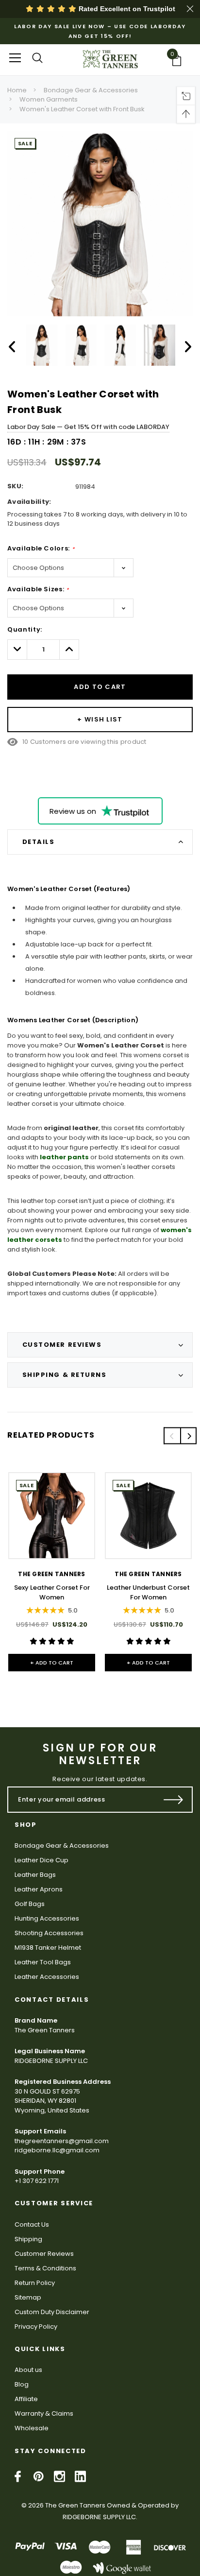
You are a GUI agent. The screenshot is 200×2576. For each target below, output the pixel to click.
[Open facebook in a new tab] (18, 2476)
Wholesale (32, 2428)
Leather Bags (35, 1875)
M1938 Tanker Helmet (48, 1948)
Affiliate (26, 2399)
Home (17, 90)
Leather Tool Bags (43, 1962)
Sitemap (28, 2297)
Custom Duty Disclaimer (52, 2312)
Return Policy (35, 2283)
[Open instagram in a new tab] (59, 2476)
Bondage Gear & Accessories (91, 90)
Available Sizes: (38, 589)
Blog (22, 2384)
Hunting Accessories (47, 1918)
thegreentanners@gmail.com (62, 2141)
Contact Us (32, 2224)
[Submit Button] (174, 1800)
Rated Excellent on (126, 9)
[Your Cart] (180, 60)
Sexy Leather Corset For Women (52, 1592)
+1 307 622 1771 (37, 2181)
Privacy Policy (36, 2327)
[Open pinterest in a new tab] (39, 2476)
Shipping (28, 2239)
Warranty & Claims (44, 2413)
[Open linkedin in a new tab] (80, 2476)
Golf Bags (30, 1904)
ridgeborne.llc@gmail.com (57, 2150)
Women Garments (49, 99)
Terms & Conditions (45, 2268)
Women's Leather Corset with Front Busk (82, 109)
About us (28, 2370)
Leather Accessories (47, 1977)
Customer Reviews (44, 2254)
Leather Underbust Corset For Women (148, 1592)
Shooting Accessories (49, 1933)
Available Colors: (41, 548)
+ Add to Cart (52, 1663)
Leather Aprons (39, 1889)
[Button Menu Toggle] (15, 58)
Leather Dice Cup (42, 1860)
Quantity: (25, 629)
